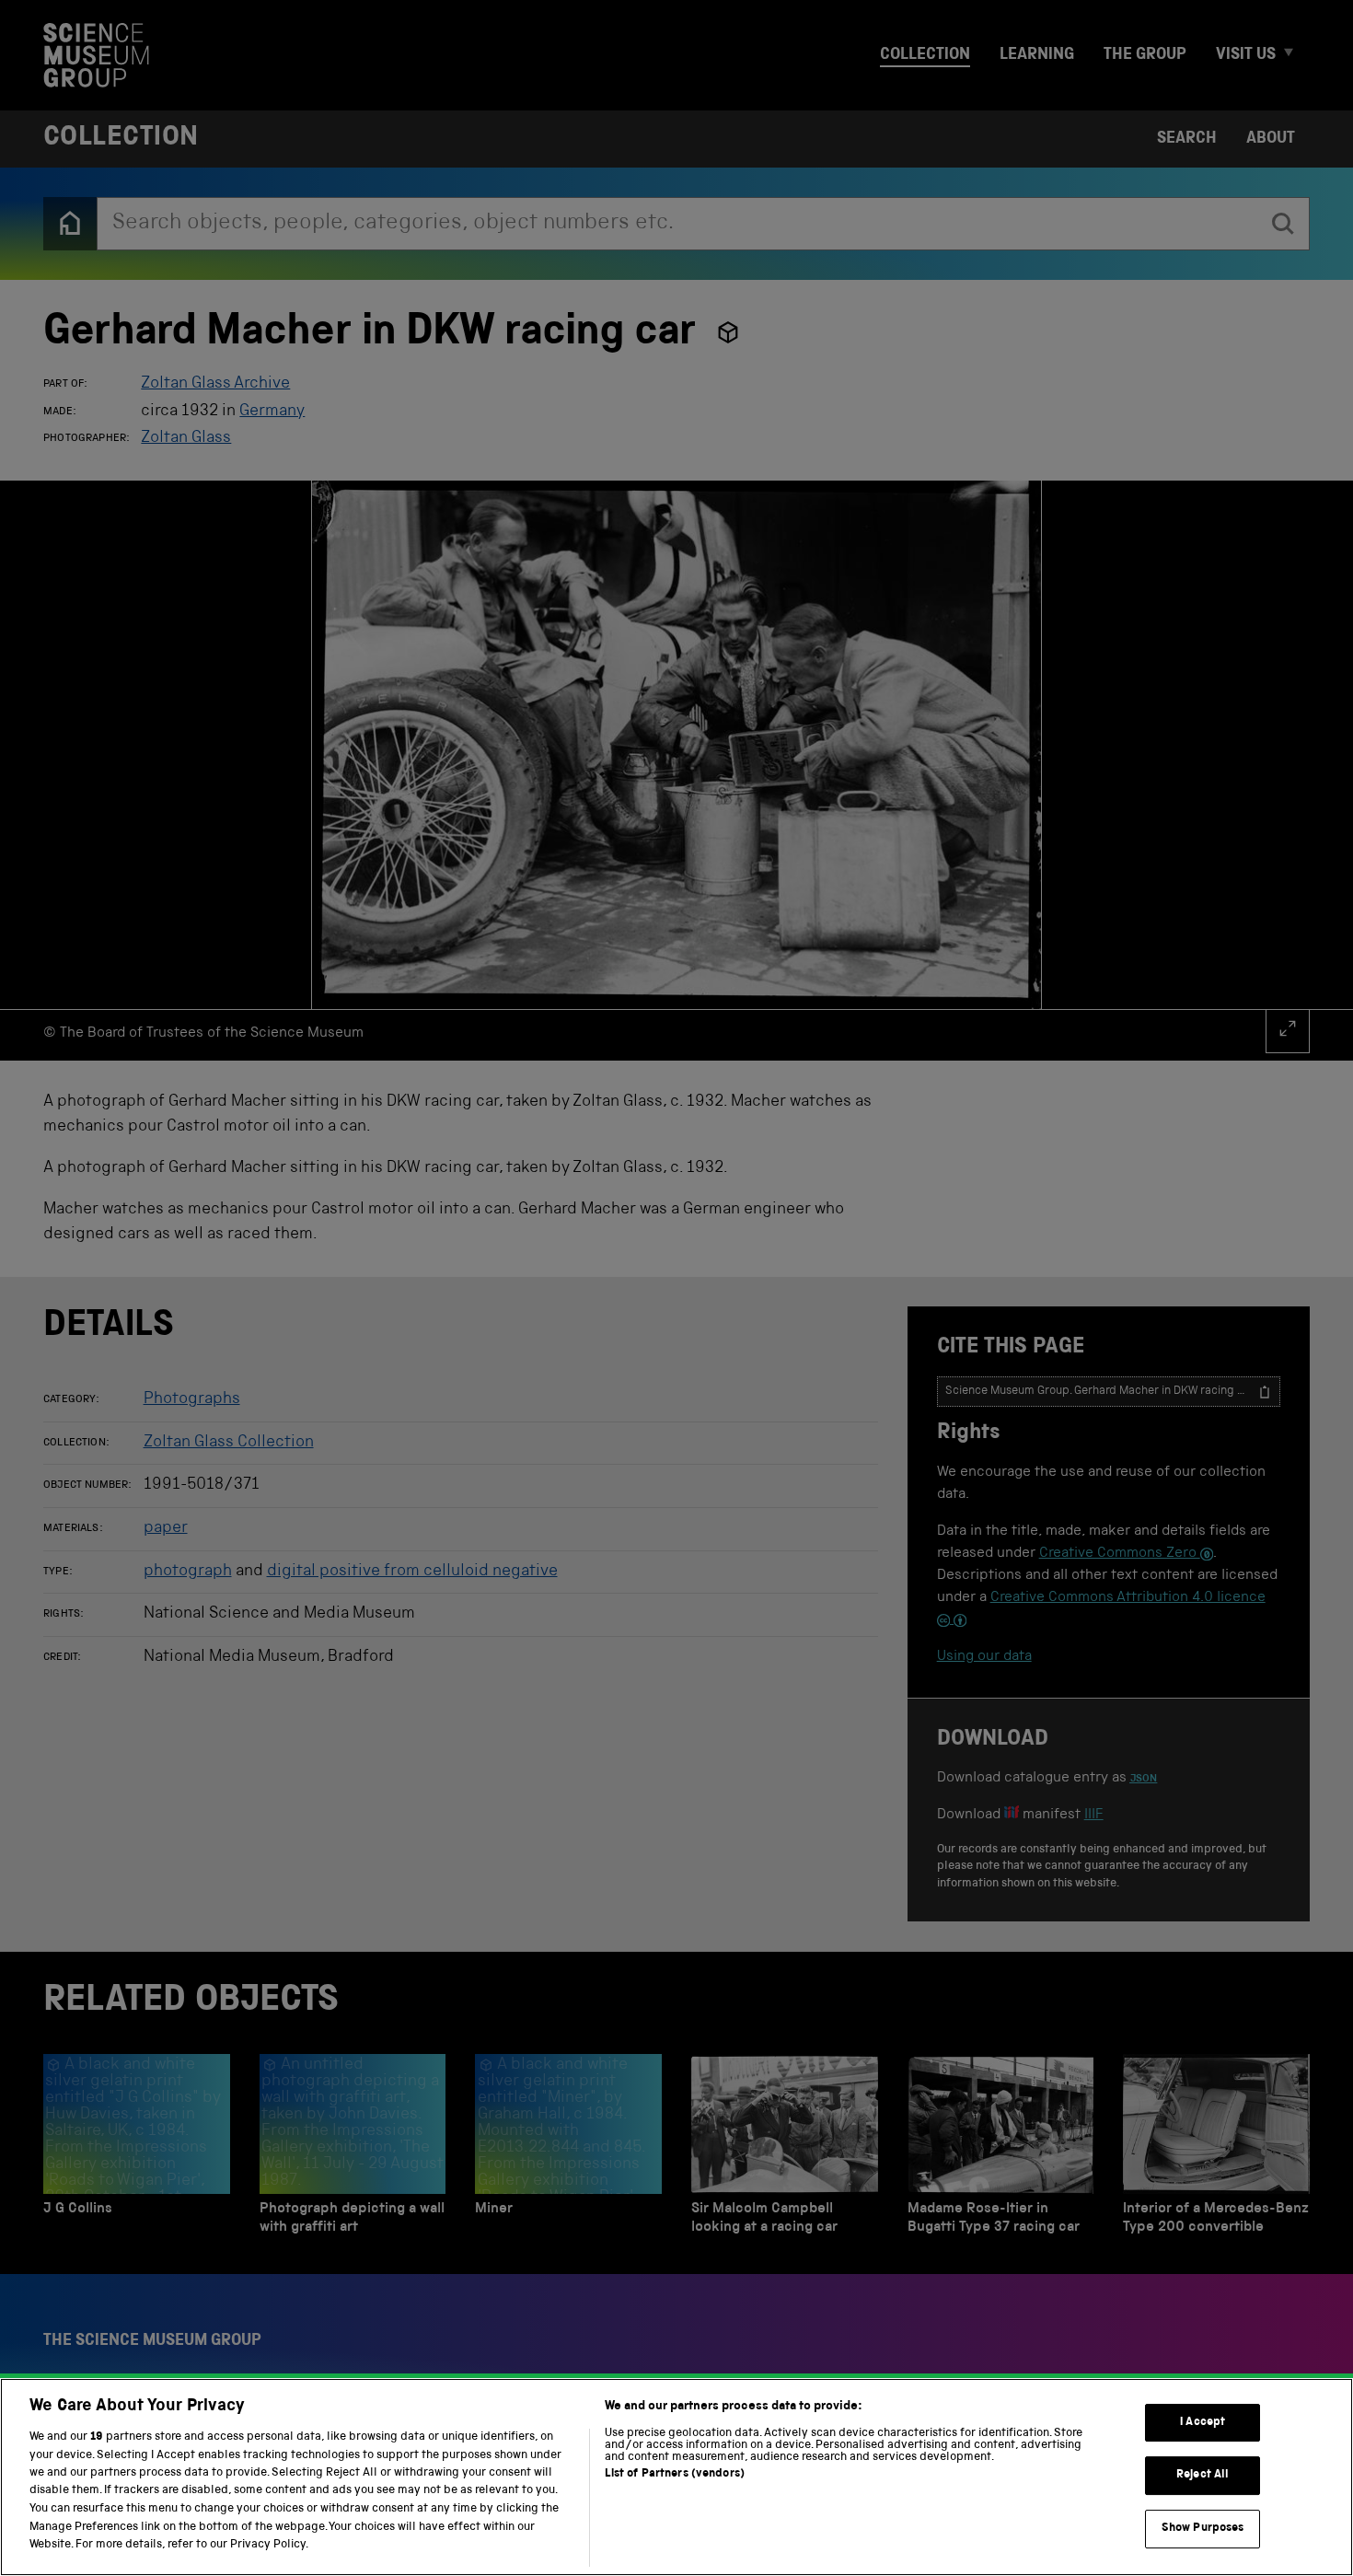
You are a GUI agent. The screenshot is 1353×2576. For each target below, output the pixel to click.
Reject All (1203, 2475)
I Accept (1203, 2423)
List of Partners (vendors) (675, 2474)
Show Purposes (1203, 2529)
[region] (676, 2477)
